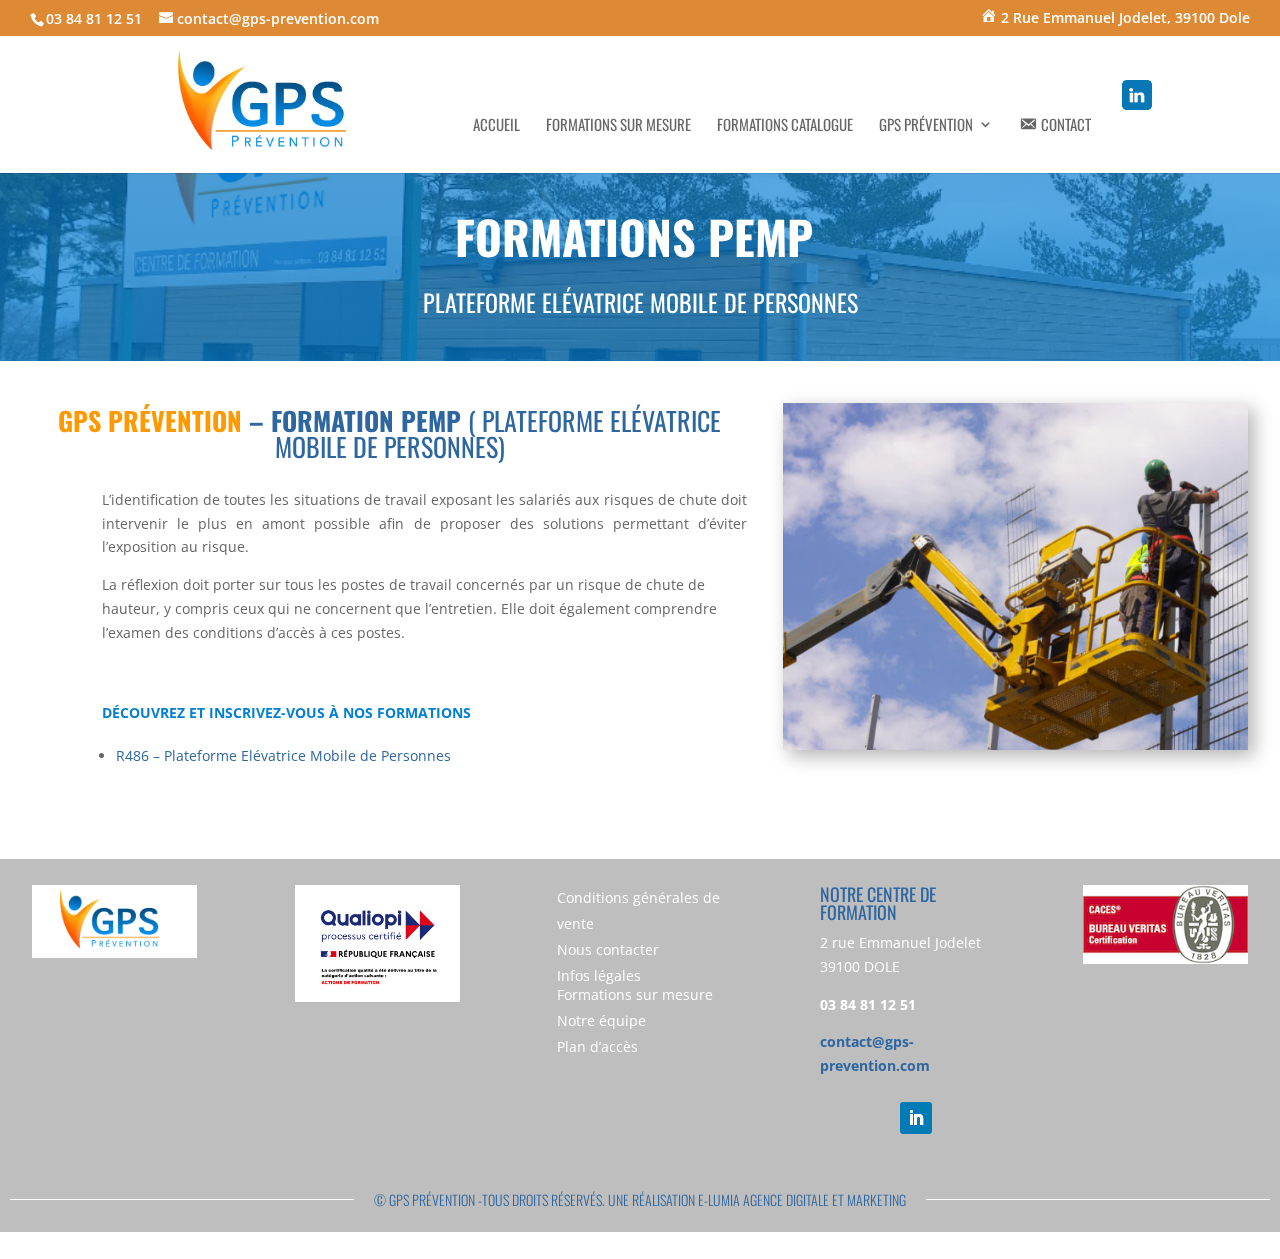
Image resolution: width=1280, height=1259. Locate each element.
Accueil (496, 126)
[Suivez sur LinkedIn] (916, 1118)
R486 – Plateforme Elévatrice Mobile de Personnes (283, 755)
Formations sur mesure (618, 126)
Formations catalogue (785, 126)
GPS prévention (926, 126)
